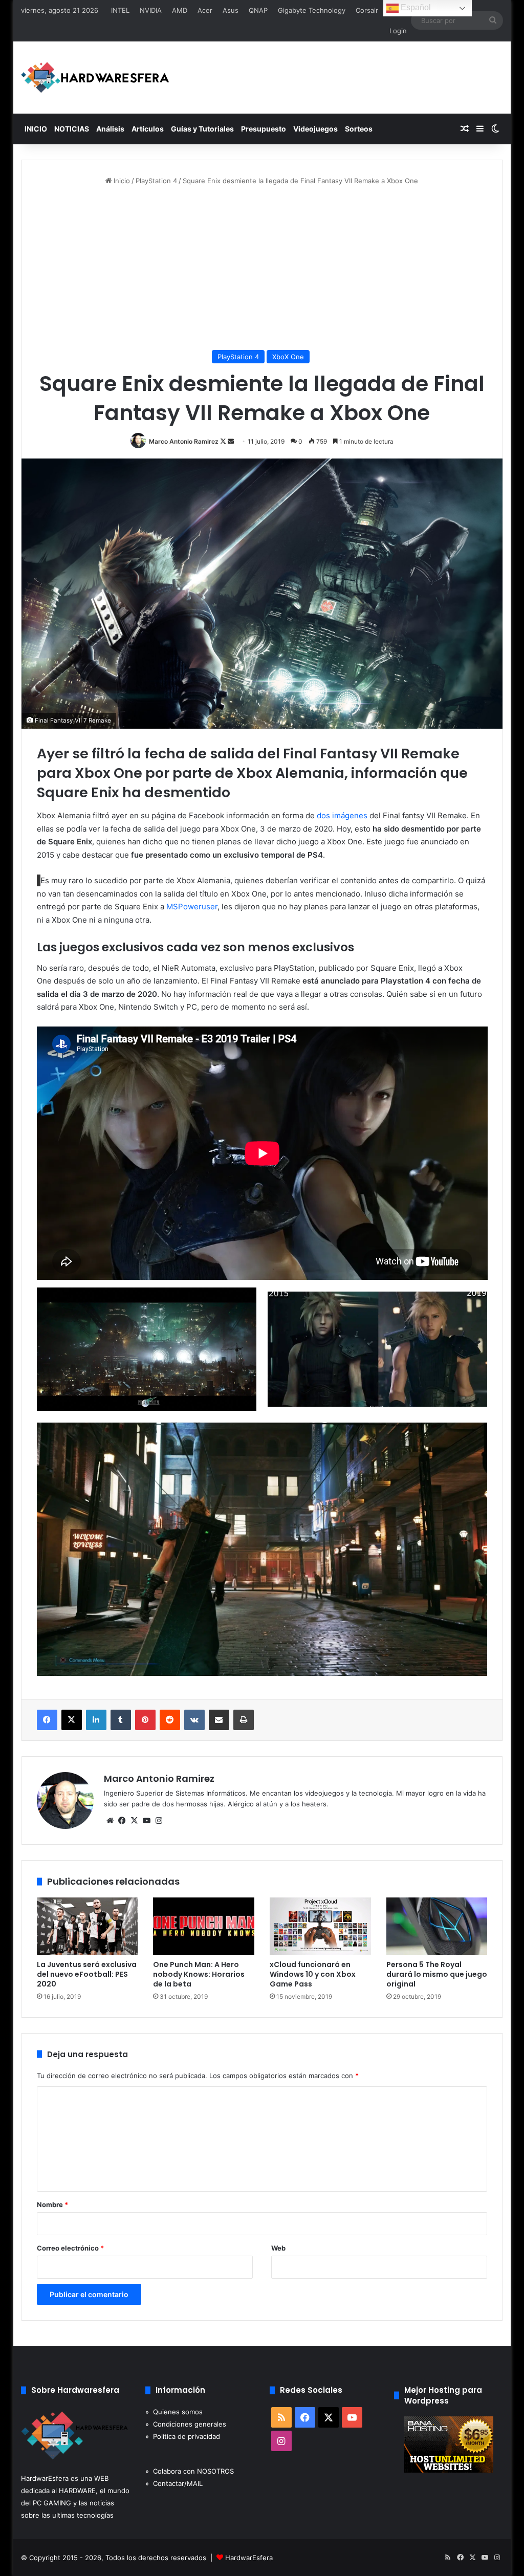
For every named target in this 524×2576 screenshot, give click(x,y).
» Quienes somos (174, 2412)
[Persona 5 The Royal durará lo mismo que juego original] (437, 1926)
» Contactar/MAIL (174, 2483)
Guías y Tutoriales (202, 129)
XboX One (288, 357)
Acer (205, 10)
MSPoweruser (192, 907)
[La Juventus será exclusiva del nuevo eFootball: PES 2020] (88, 1926)
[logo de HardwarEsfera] (95, 78)
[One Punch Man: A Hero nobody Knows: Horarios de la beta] (204, 1926)
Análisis (110, 129)
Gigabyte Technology (312, 10)
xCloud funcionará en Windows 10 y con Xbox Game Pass (313, 1974)
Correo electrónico (70, 2248)
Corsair (367, 10)
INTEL (120, 10)
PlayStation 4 (156, 181)
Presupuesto (264, 129)
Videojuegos (315, 129)
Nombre (52, 2204)
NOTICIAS (72, 129)
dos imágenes (342, 815)
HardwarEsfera (249, 2558)
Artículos (148, 129)
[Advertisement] (262, 268)
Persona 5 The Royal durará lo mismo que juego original (437, 1974)
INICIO (36, 129)
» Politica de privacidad (183, 2436)
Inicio (121, 181)
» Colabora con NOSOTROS (190, 2471)
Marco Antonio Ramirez (184, 441)
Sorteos (359, 129)
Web (278, 2248)
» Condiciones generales (186, 2424)
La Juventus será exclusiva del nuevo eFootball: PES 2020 (87, 1974)
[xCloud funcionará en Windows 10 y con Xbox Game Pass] (320, 1926)
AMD (180, 10)
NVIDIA (151, 10)
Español (415, 7)
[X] (135, 1821)
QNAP (258, 10)
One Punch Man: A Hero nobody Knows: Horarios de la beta (199, 1974)
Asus (231, 10)
